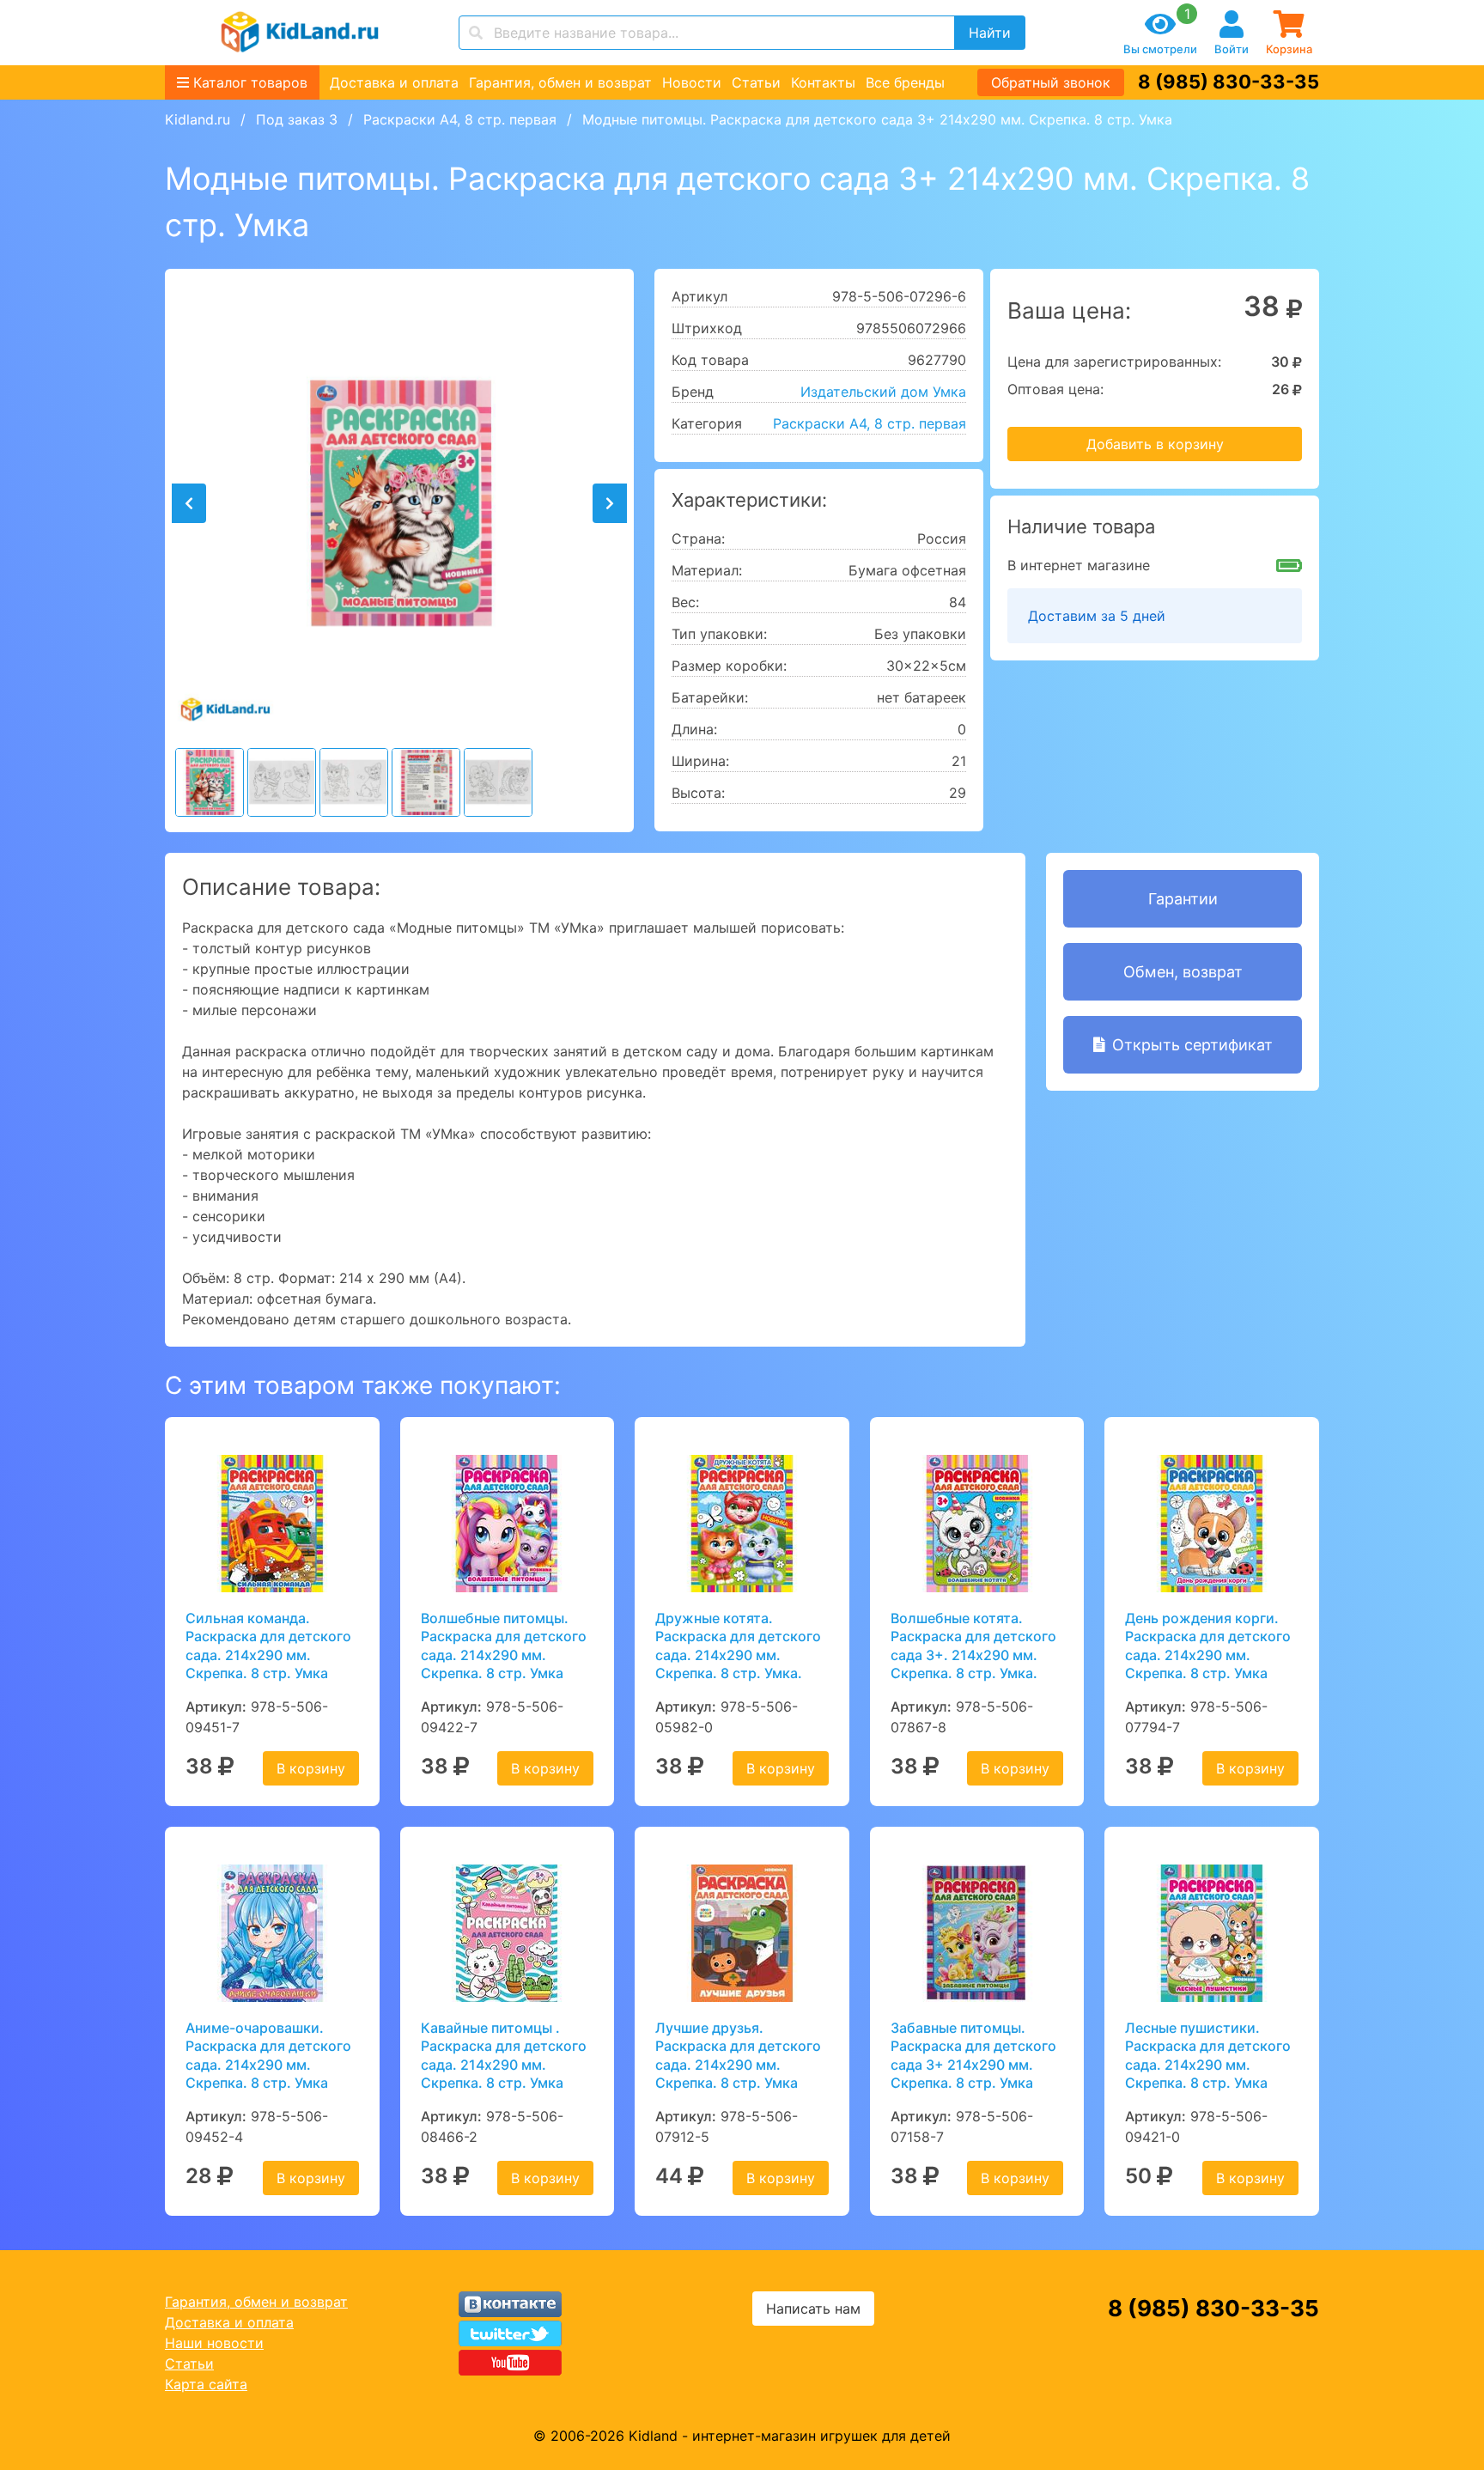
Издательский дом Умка (883, 392)
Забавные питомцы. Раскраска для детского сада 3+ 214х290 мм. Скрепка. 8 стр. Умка (973, 2055)
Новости (692, 82)
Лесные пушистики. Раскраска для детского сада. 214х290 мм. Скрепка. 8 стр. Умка (1208, 2055)
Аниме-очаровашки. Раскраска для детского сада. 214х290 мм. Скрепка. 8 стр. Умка (268, 2055)
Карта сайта (206, 2384)
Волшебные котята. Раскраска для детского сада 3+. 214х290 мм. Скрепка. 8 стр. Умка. (973, 1646)
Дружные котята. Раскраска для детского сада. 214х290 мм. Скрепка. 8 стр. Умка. (738, 1646)
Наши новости (214, 2343)
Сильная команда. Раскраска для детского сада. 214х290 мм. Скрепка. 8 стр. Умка (268, 1646)
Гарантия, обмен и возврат (560, 82)
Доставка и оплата (394, 82)
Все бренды (905, 82)
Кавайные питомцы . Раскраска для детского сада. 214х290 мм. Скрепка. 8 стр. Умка (504, 2055)
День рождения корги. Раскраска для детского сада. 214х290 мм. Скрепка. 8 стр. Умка (1208, 1646)
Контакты (823, 82)
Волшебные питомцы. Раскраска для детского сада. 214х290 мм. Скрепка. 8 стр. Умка (504, 1646)
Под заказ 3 (297, 119)
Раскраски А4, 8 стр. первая (460, 119)
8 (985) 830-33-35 (1229, 82)
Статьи (756, 82)
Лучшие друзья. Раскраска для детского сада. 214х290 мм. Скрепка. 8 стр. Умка (738, 2055)
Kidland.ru (198, 119)
